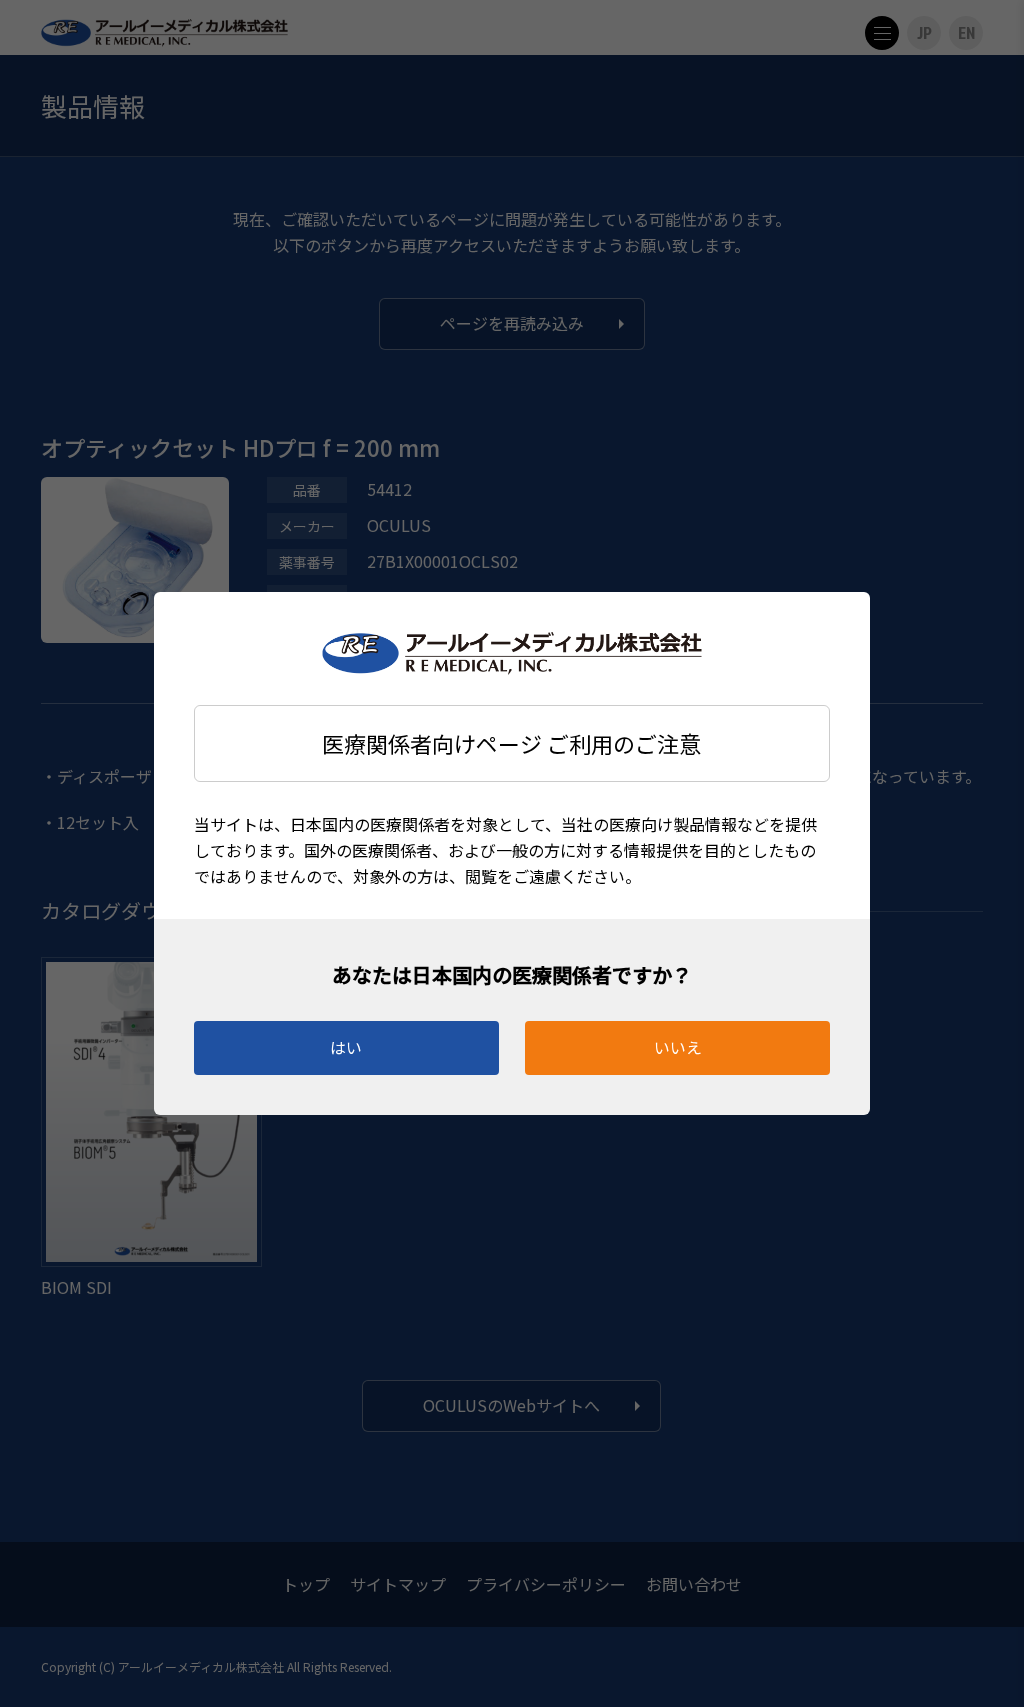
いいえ (678, 1047)
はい (346, 1047)
